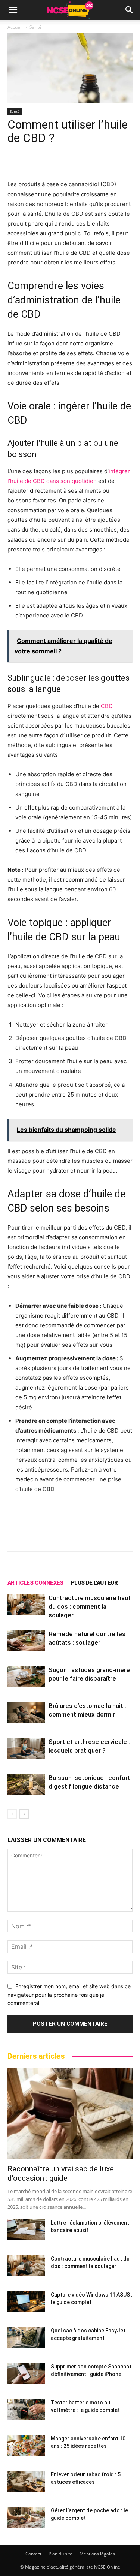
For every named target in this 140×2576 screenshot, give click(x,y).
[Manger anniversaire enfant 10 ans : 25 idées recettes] (26, 2445)
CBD (107, 706)
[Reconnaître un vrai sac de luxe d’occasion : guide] (70, 2114)
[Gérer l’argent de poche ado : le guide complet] (26, 2517)
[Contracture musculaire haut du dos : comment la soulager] (26, 1604)
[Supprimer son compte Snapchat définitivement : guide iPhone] (26, 2373)
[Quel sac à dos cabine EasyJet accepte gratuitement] (26, 2337)
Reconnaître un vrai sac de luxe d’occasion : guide (61, 2173)
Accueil (15, 27)
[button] (13, 10)
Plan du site (60, 2554)
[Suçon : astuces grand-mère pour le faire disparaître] (26, 1676)
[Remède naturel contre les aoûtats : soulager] (26, 1640)
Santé (35, 27)
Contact (33, 2554)
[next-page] (24, 1814)
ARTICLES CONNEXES (35, 1583)
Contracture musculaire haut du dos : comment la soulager (90, 1606)
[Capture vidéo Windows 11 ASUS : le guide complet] (26, 2301)
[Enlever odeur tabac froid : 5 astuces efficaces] (26, 2481)
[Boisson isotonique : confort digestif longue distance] (26, 1784)
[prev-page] (12, 1814)
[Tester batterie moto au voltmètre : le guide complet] (26, 2409)
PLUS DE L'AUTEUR (94, 1583)
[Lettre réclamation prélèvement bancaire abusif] (26, 2229)
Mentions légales (97, 2554)
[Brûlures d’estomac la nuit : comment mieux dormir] (26, 1712)
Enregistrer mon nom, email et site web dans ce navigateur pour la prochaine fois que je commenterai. (69, 1995)
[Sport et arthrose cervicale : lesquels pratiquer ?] (26, 1748)
